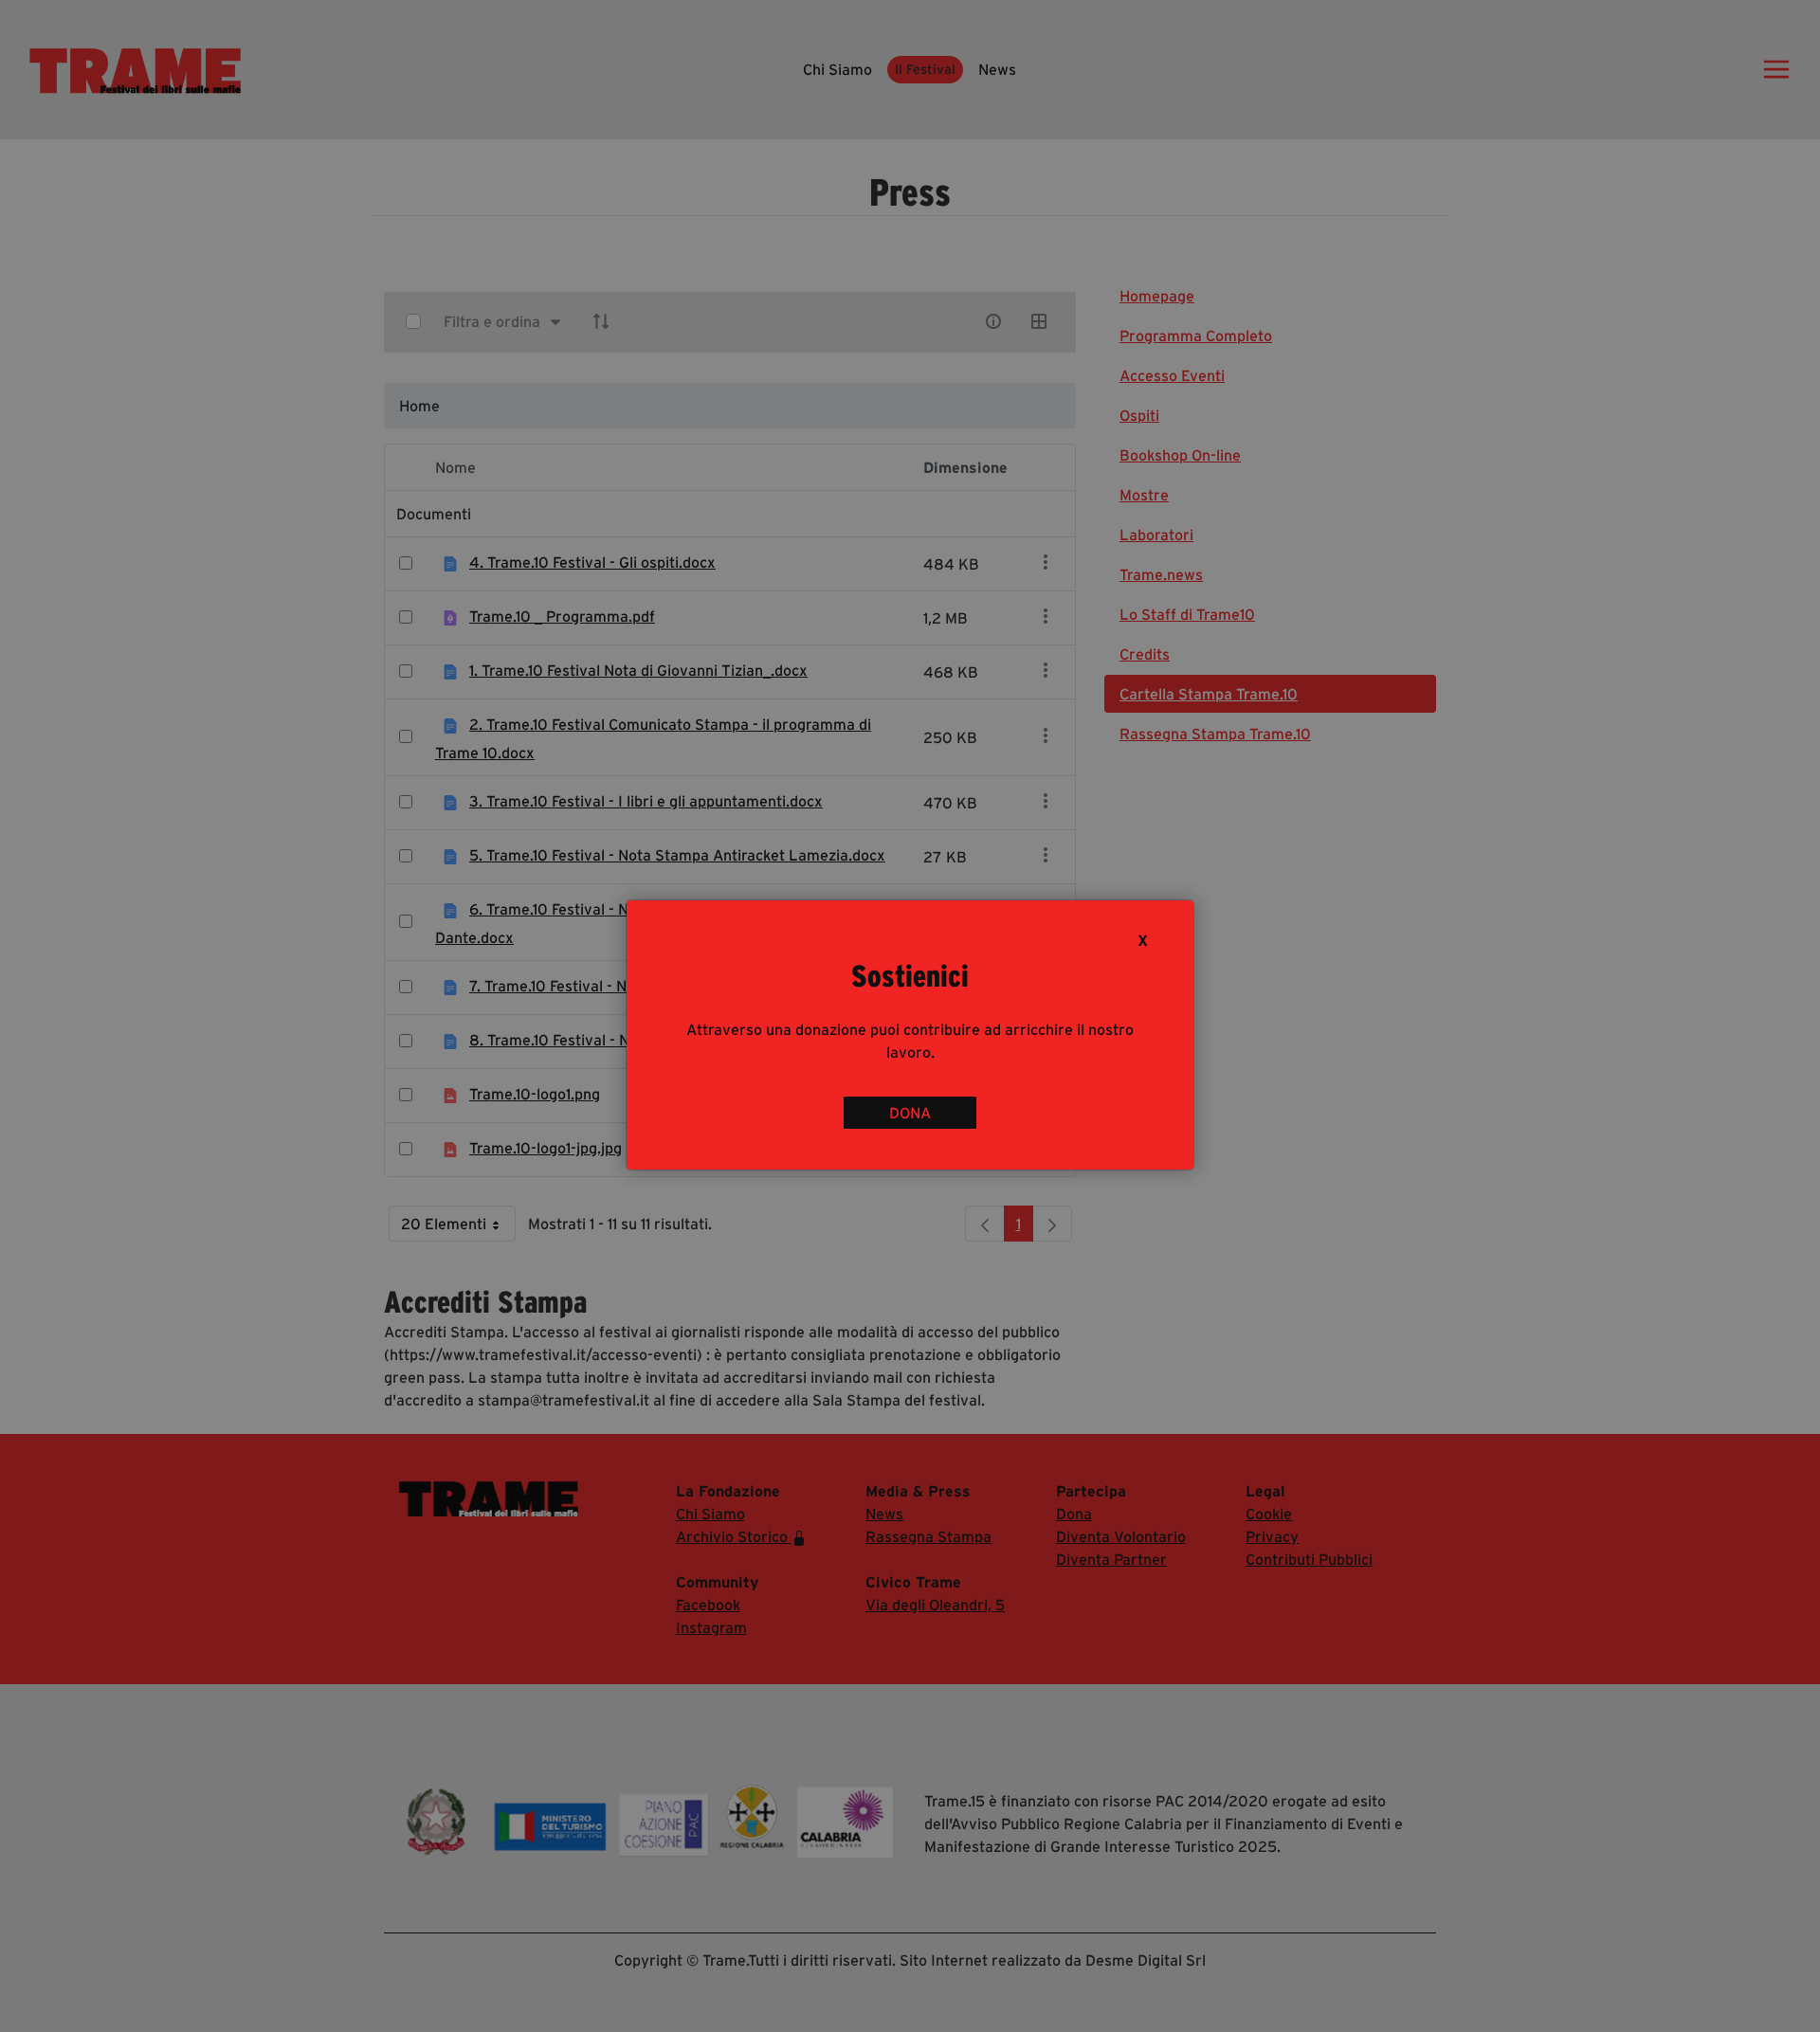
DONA (910, 1113)
